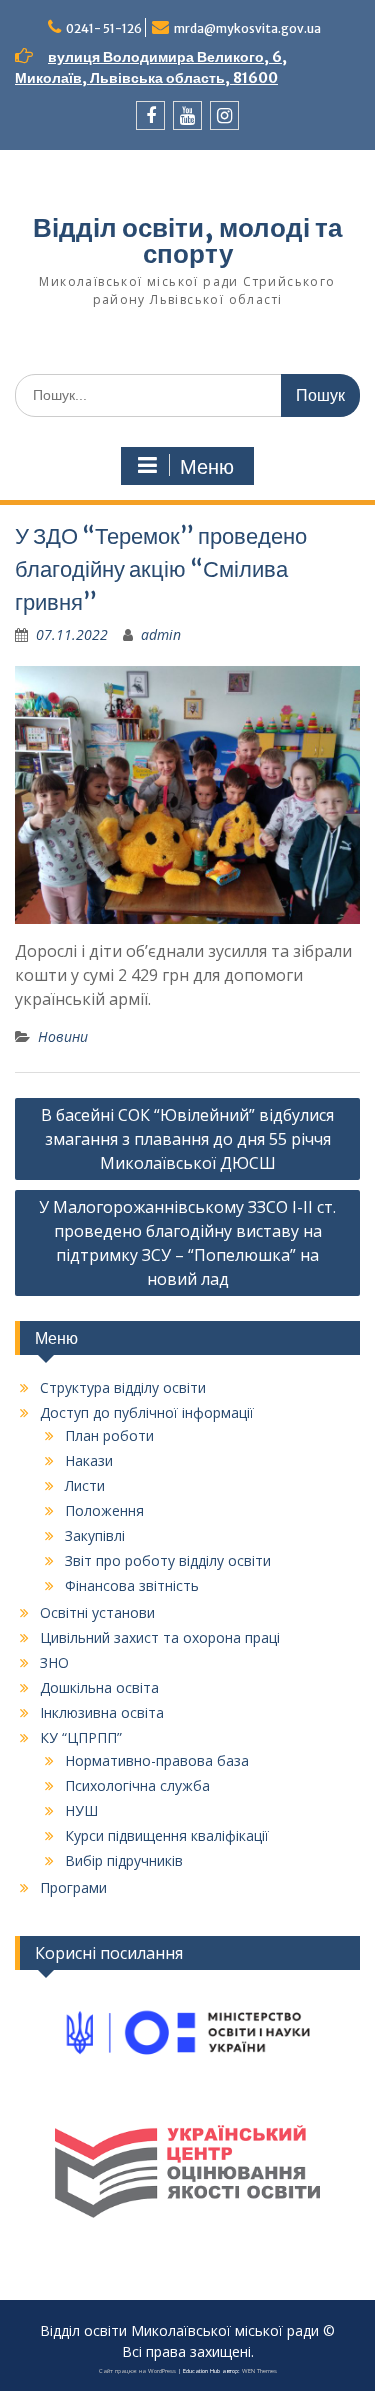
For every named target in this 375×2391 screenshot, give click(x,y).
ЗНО (54, 1662)
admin (161, 634)
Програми (73, 1887)
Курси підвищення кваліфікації (167, 1835)
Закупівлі (95, 1535)
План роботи (109, 1435)
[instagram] (224, 115)
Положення (104, 1510)
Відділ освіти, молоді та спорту (187, 240)
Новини (63, 1036)
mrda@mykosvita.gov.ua (247, 28)
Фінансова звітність (132, 1585)
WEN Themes (259, 2371)
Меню (207, 467)
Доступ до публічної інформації (147, 1412)
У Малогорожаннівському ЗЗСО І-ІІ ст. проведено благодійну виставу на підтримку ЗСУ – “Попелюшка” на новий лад (187, 1243)
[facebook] (150, 115)
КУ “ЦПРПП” (81, 1737)
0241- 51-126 (104, 28)
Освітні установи (97, 1612)
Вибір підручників (124, 1860)
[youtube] (187, 115)
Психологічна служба (137, 1785)
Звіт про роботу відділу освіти (168, 1560)
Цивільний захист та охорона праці (160, 1637)
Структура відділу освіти (123, 1387)
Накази (89, 1460)
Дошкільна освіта (99, 1687)
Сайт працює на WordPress (137, 2371)
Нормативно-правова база (157, 1760)
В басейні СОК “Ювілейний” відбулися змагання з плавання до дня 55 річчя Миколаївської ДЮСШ (187, 1139)
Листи (85, 1485)
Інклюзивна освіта (102, 1712)
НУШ (81, 1810)
